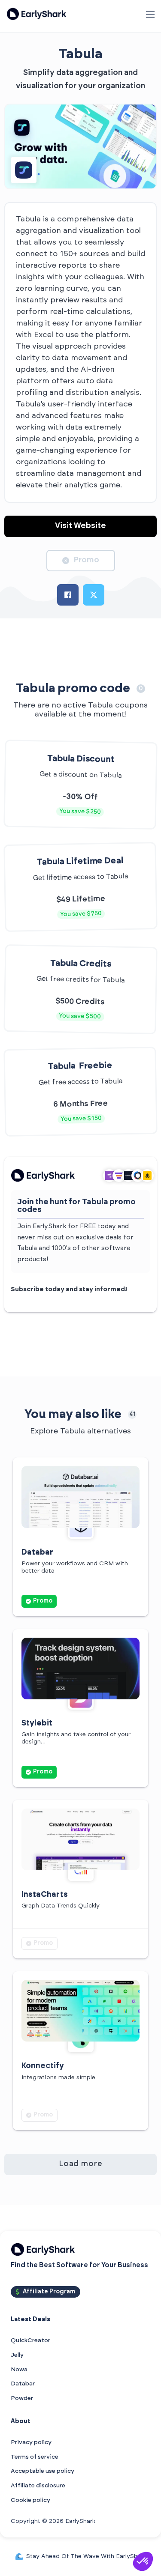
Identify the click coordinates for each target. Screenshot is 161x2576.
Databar (23, 2384)
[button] (143, 2561)
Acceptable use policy (43, 2471)
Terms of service (35, 2457)
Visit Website (80, 526)
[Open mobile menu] (150, 14)
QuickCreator (30, 2340)
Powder (22, 2398)
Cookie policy (30, 2500)
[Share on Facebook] (68, 595)
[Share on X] (94, 595)
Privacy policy (31, 2442)
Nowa (19, 2370)
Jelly (17, 2355)
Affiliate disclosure (38, 2486)
